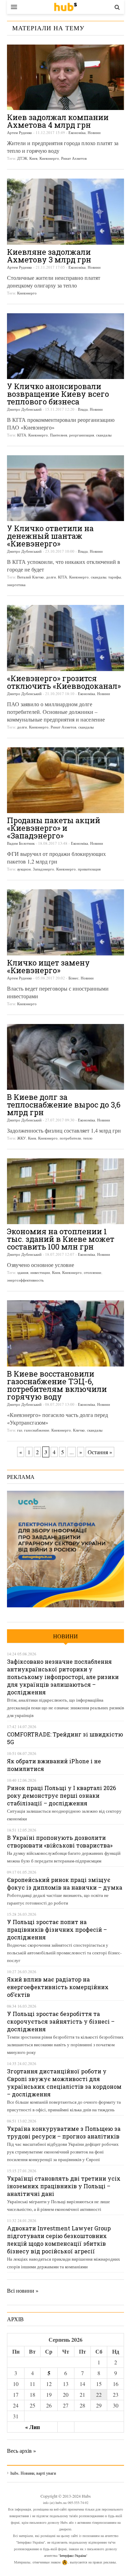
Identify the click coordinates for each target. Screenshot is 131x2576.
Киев (33, 158)
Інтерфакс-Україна (73, 2555)
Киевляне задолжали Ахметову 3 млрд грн (49, 256)
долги (51, 577)
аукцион (24, 869)
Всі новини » (23, 2290)
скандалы (104, 435)
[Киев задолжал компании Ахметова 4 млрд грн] (65, 77)
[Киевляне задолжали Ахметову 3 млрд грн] (65, 211)
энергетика (16, 585)
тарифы (115, 577)
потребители (70, 1138)
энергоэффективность (25, 1280)
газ (20, 1430)
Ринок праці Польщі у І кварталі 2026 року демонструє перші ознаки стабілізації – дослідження (61, 1795)
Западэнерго (43, 869)
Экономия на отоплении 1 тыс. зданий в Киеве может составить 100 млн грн (61, 1239)
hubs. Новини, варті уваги (65, 7)
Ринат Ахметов (74, 158)
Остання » (100, 1452)
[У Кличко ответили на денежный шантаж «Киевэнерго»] (65, 488)
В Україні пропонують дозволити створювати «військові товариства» (60, 1841)
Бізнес (74, 978)
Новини (94, 132)
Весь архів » (21, 2451)
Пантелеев (59, 435)
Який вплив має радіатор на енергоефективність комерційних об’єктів (58, 1987)
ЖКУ (21, 1138)
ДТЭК (22, 158)
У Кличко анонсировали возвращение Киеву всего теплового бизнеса (58, 394)
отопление (93, 1272)
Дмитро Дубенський (24, 409)
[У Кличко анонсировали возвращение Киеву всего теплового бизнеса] (65, 346)
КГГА (22, 435)
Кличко (79, 1430)
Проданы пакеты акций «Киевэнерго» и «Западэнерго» (54, 828)
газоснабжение (37, 1430)
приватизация (89, 869)
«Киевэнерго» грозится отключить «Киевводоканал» (64, 682)
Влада (83, 409)
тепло (88, 1138)
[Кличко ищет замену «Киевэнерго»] (65, 922)
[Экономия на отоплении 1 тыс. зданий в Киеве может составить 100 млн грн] (65, 1191)
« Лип (32, 2427)
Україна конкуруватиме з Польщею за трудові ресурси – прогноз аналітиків (64, 2132)
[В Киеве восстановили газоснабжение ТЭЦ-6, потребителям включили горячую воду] (65, 1333)
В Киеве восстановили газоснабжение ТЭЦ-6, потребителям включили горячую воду (57, 1385)
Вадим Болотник (21, 843)
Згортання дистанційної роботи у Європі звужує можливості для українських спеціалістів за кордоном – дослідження (64, 2083)
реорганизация (82, 435)
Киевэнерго (49, 158)
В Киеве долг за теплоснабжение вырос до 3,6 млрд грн (64, 1105)
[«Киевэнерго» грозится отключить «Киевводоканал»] (65, 638)
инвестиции (40, 1272)
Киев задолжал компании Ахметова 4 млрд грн (58, 121)
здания (23, 1272)
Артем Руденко (20, 132)
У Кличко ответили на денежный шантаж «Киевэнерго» (50, 536)
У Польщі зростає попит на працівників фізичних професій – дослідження (57, 1929)
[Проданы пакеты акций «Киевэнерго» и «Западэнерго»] (65, 780)
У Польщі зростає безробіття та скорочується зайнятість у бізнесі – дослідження (61, 2021)
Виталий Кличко (31, 577)
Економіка (77, 132)
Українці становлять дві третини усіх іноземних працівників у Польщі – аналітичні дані (64, 2186)
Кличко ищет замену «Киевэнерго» (48, 966)
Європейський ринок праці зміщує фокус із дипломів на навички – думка (65, 1884)
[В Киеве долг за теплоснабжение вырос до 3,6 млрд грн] (65, 1057)
